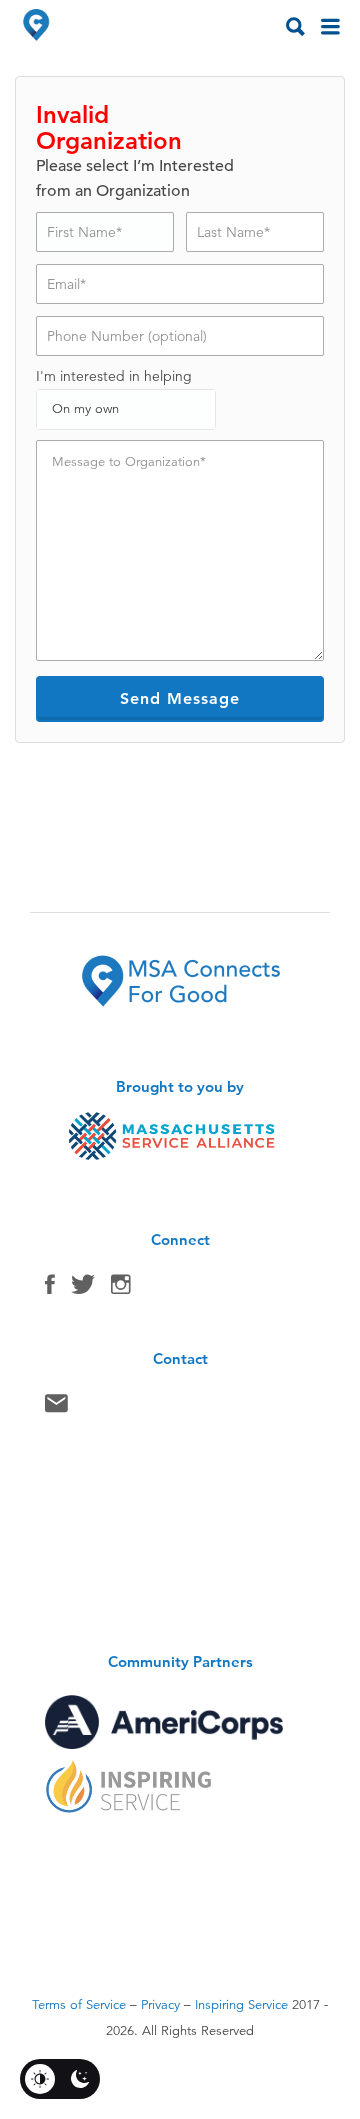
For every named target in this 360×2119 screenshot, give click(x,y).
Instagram (121, 1289)
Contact (56, 1408)
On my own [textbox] (85, 409)
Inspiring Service (241, 2005)
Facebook (50, 1289)
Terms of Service (79, 2005)
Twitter (83, 1289)
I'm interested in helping (114, 376)
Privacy (160, 2005)
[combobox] (126, 409)
